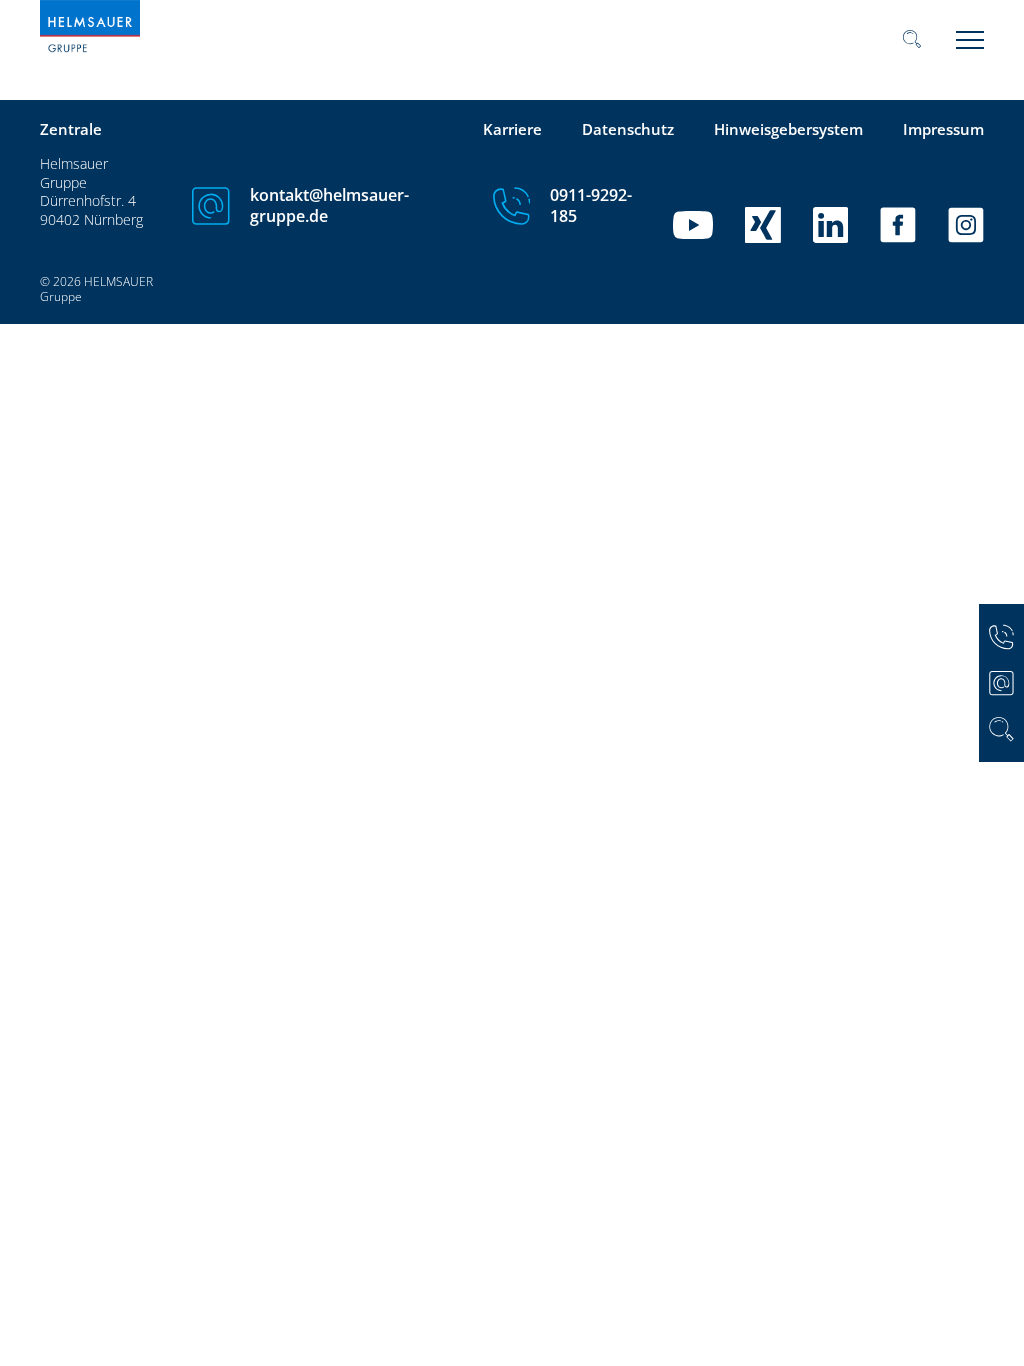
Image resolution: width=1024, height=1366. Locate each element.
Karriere (512, 129)
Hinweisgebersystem (788, 129)
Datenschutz (628, 129)
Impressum (943, 129)
